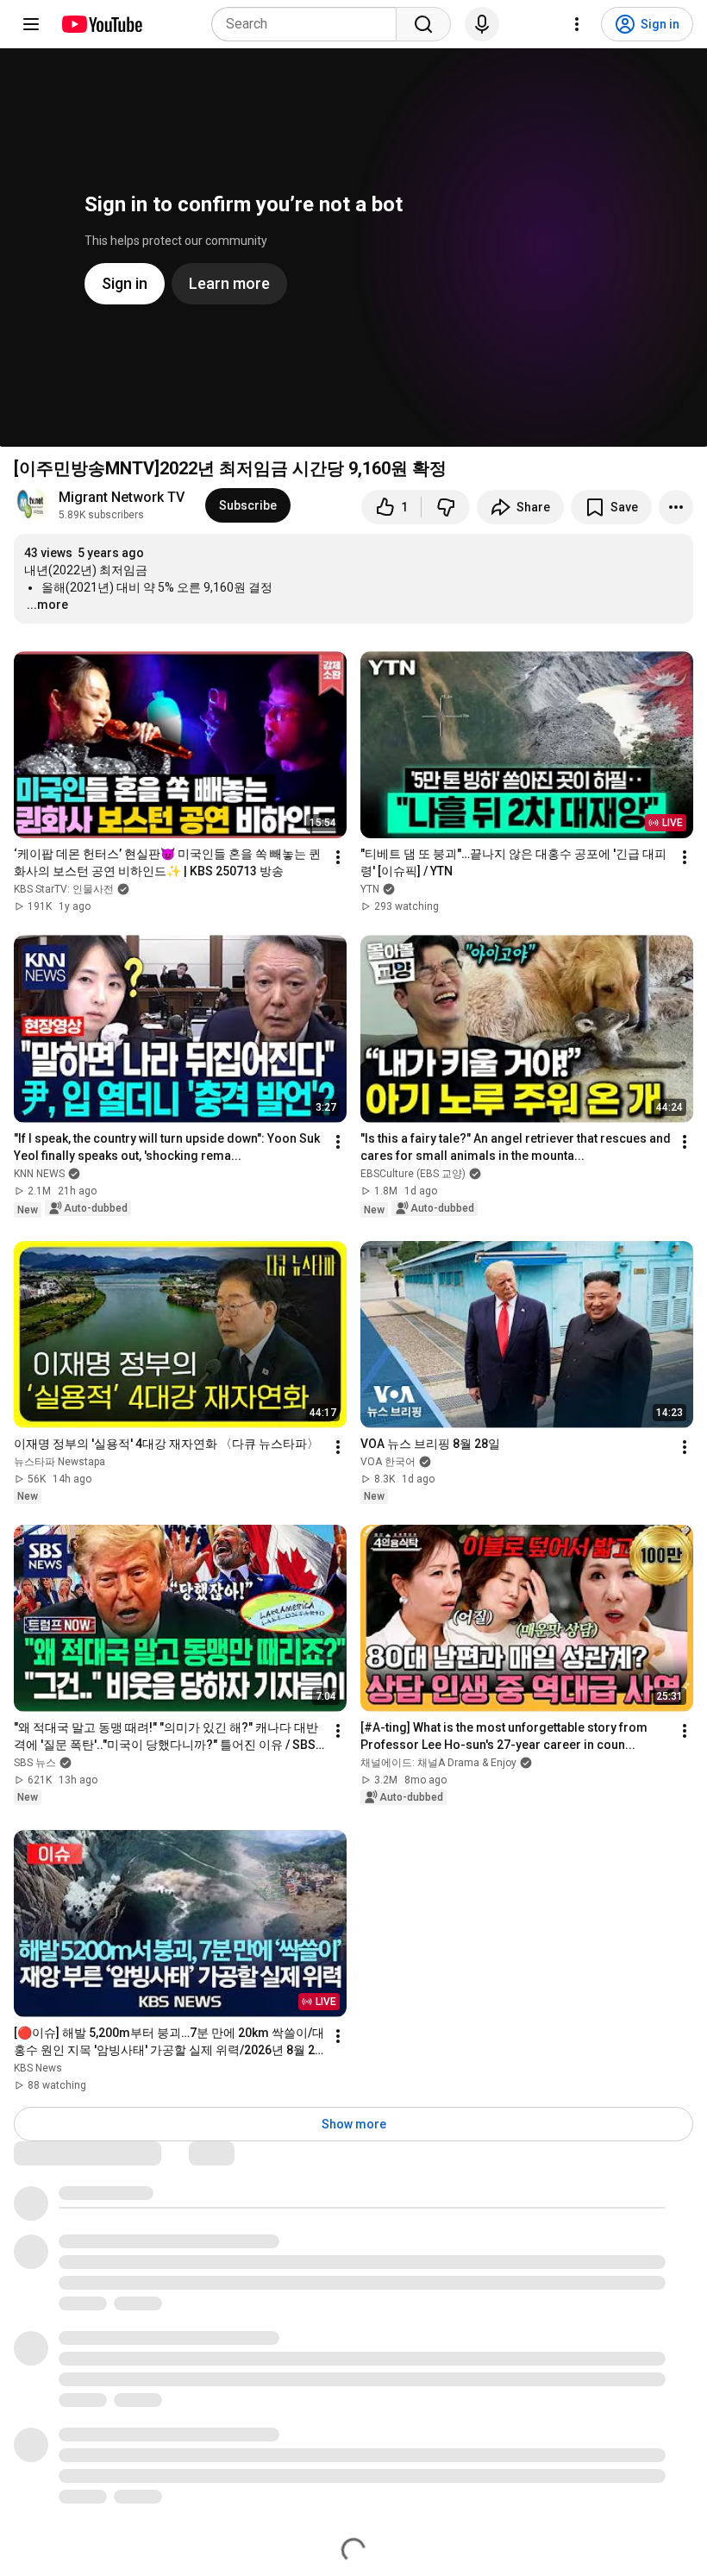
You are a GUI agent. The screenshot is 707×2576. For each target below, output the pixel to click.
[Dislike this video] (446, 507)
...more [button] (47, 605)
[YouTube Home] (101, 24)
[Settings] (577, 24)
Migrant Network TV (122, 497)
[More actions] (676, 507)
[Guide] (31, 24)
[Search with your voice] (482, 24)
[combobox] (309, 24)
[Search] (423, 24)
